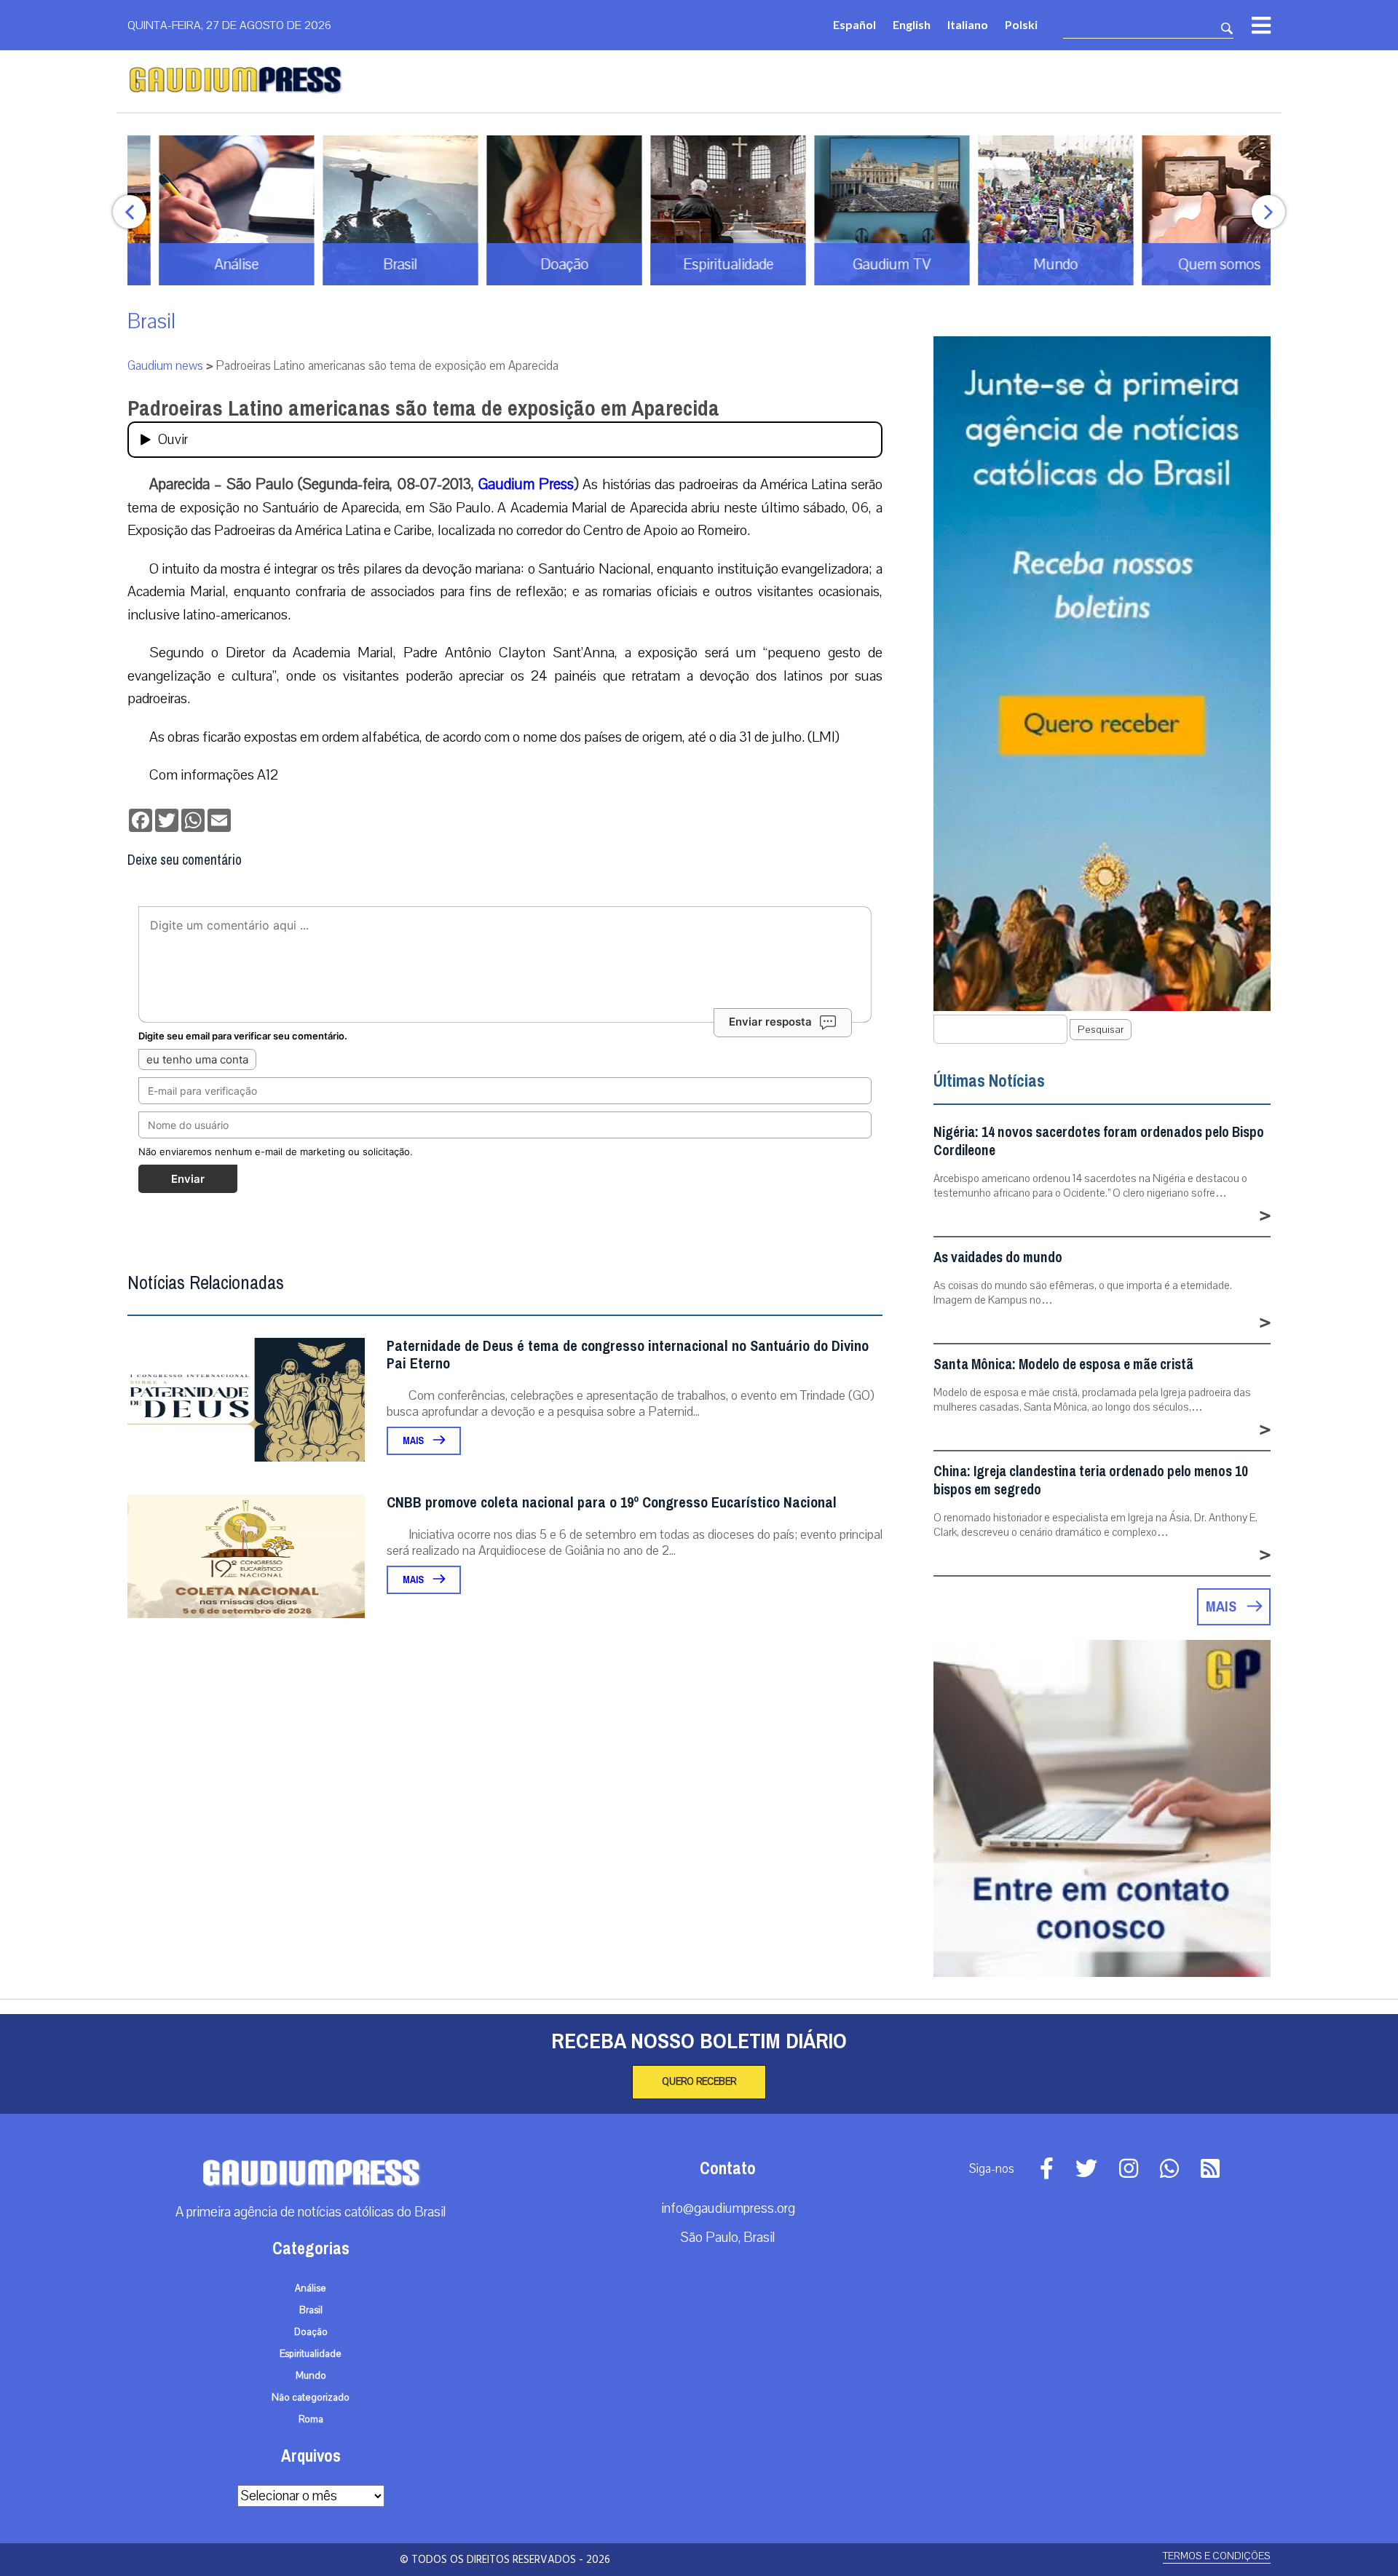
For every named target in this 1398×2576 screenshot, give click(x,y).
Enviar (188, 1179)
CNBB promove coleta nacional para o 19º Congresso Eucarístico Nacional (612, 1503)
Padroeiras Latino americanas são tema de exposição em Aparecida (423, 408)
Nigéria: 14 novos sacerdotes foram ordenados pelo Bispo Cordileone (1099, 1141)
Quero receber (699, 2082)
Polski (1021, 24)
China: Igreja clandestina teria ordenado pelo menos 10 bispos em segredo (1091, 1481)
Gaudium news (165, 366)
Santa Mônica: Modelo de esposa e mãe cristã (1063, 1364)
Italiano (968, 24)
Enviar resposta (770, 1022)
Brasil (151, 321)
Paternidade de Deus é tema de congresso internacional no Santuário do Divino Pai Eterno (628, 1355)
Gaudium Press (526, 484)
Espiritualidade (311, 2354)
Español (854, 24)
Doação (311, 2332)
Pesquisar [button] (1101, 1030)
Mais (414, 1441)
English (912, 24)
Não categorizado (311, 2398)
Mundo (311, 2376)
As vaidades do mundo (998, 1257)
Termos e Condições (1217, 2556)
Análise (311, 2288)
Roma (311, 2420)
